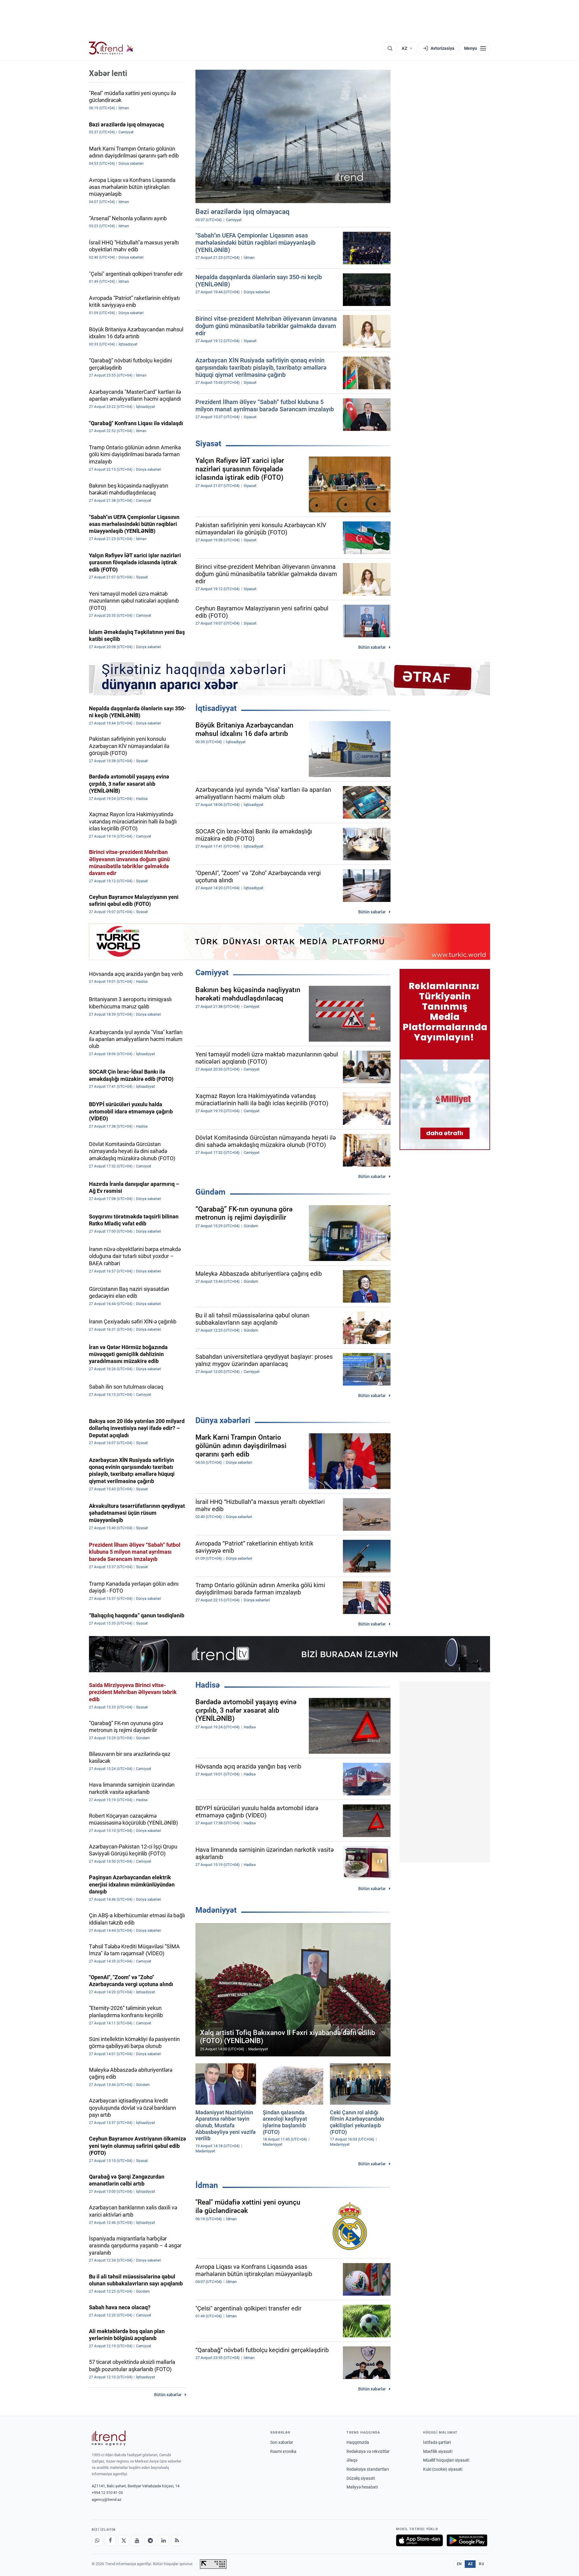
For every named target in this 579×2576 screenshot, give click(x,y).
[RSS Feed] (177, 2540)
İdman (207, 2185)
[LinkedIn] (163, 2540)
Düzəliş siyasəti (361, 2478)
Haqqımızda (358, 2442)
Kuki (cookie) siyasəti (443, 2469)
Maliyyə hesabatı (362, 2487)
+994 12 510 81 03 (107, 2493)
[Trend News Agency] (109, 2438)
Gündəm (210, 1192)
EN (459, 2564)
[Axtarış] (390, 48)
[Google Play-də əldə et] (467, 2540)
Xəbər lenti (108, 73)
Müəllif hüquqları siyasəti (446, 2460)
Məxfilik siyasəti (438, 2451)
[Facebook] (110, 2540)
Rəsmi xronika (283, 2451)
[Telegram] (150, 2540)
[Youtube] (137, 2540)
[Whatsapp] (97, 2540)
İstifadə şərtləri (437, 2442)
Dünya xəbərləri (223, 1420)
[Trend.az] (111, 48)
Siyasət (208, 444)
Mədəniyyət (216, 1910)
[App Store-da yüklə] (419, 2540)
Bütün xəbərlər (372, 647)
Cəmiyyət (212, 973)
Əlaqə (352, 2460)
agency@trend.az (106, 2500)
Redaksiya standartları (368, 2469)
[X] (124, 2540)
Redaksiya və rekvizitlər (368, 2451)
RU (481, 2564)
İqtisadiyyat (216, 708)
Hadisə (208, 1685)
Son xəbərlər (282, 2442)
